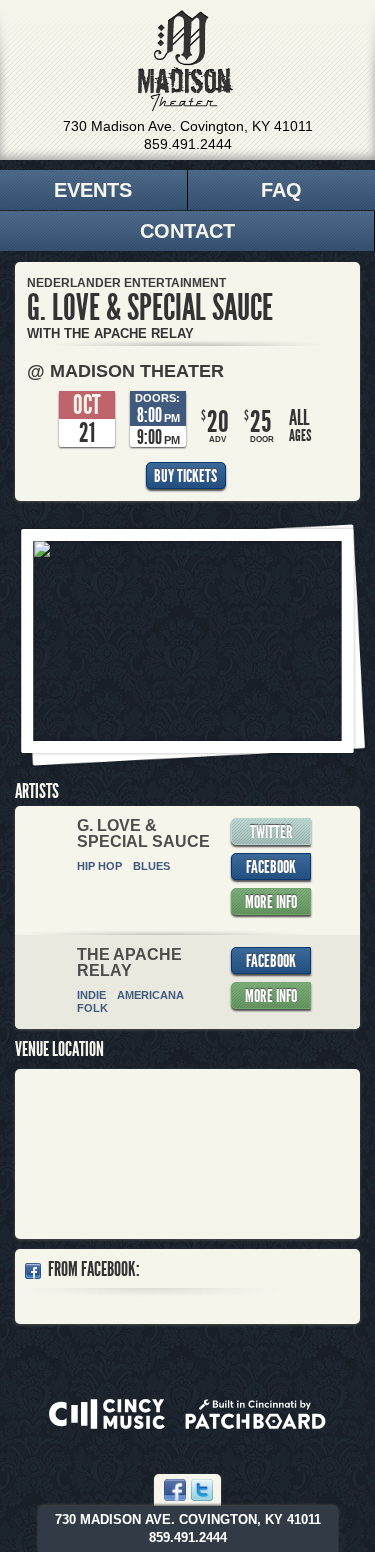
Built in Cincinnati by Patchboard (255, 1414)
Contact (187, 231)
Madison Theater (185, 61)
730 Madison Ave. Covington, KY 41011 (188, 126)
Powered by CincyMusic (107, 1414)
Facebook (271, 867)
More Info (271, 902)
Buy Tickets (185, 476)
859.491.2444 (188, 144)
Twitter (271, 832)
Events (93, 190)
